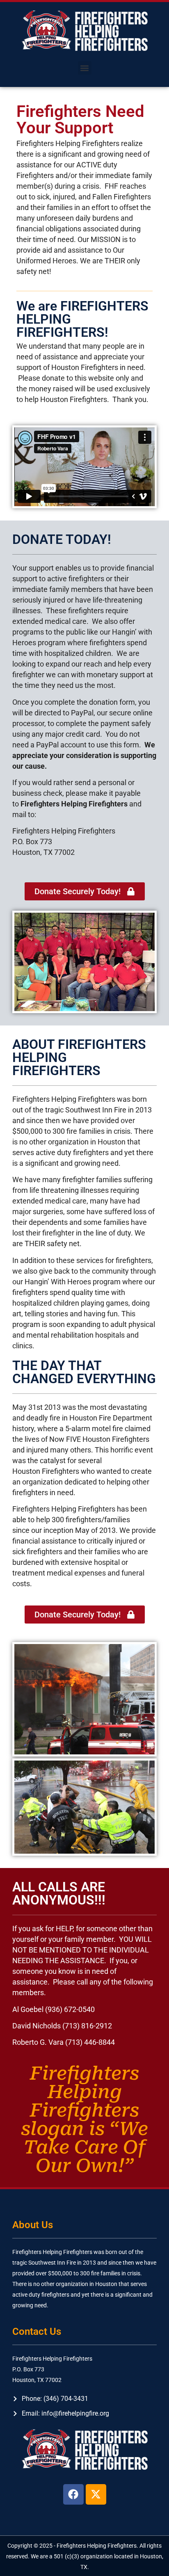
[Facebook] (73, 2494)
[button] (85, 68)
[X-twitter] (96, 2494)
